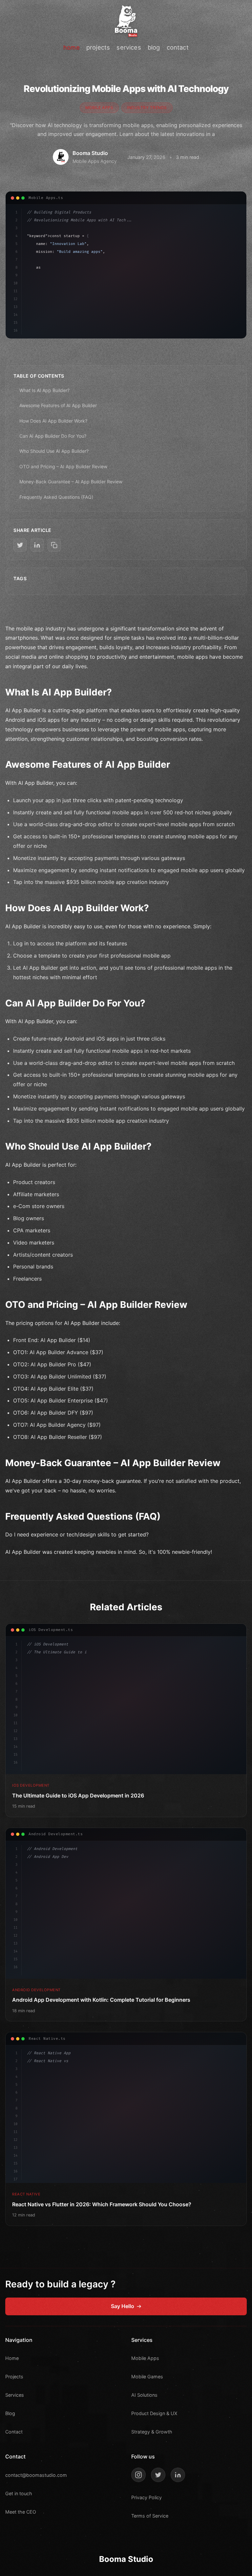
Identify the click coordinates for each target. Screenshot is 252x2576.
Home (12, 2358)
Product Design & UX (154, 2413)
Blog (10, 2413)
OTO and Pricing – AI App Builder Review (63, 466)
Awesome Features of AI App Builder (58, 405)
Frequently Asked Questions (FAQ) (56, 497)
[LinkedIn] (178, 2475)
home (72, 47)
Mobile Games (147, 2377)
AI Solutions (144, 2395)
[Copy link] (54, 545)
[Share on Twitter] (20, 545)
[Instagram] (138, 2475)
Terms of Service (150, 2516)
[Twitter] (158, 2475)
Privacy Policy (147, 2497)
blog (154, 47)
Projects (14, 2377)
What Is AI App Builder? (44, 390)
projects (98, 47)
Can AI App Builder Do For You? (53, 436)
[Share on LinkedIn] (37, 545)
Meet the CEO (21, 2512)
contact (178, 47)
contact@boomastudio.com (36, 2475)
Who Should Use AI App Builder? (54, 451)
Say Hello (123, 2306)
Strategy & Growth (152, 2432)
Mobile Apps (145, 2358)
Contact (14, 2432)
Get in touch (19, 2493)
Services (15, 2395)
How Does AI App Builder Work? (53, 421)
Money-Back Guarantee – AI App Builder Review (71, 482)
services (129, 47)
